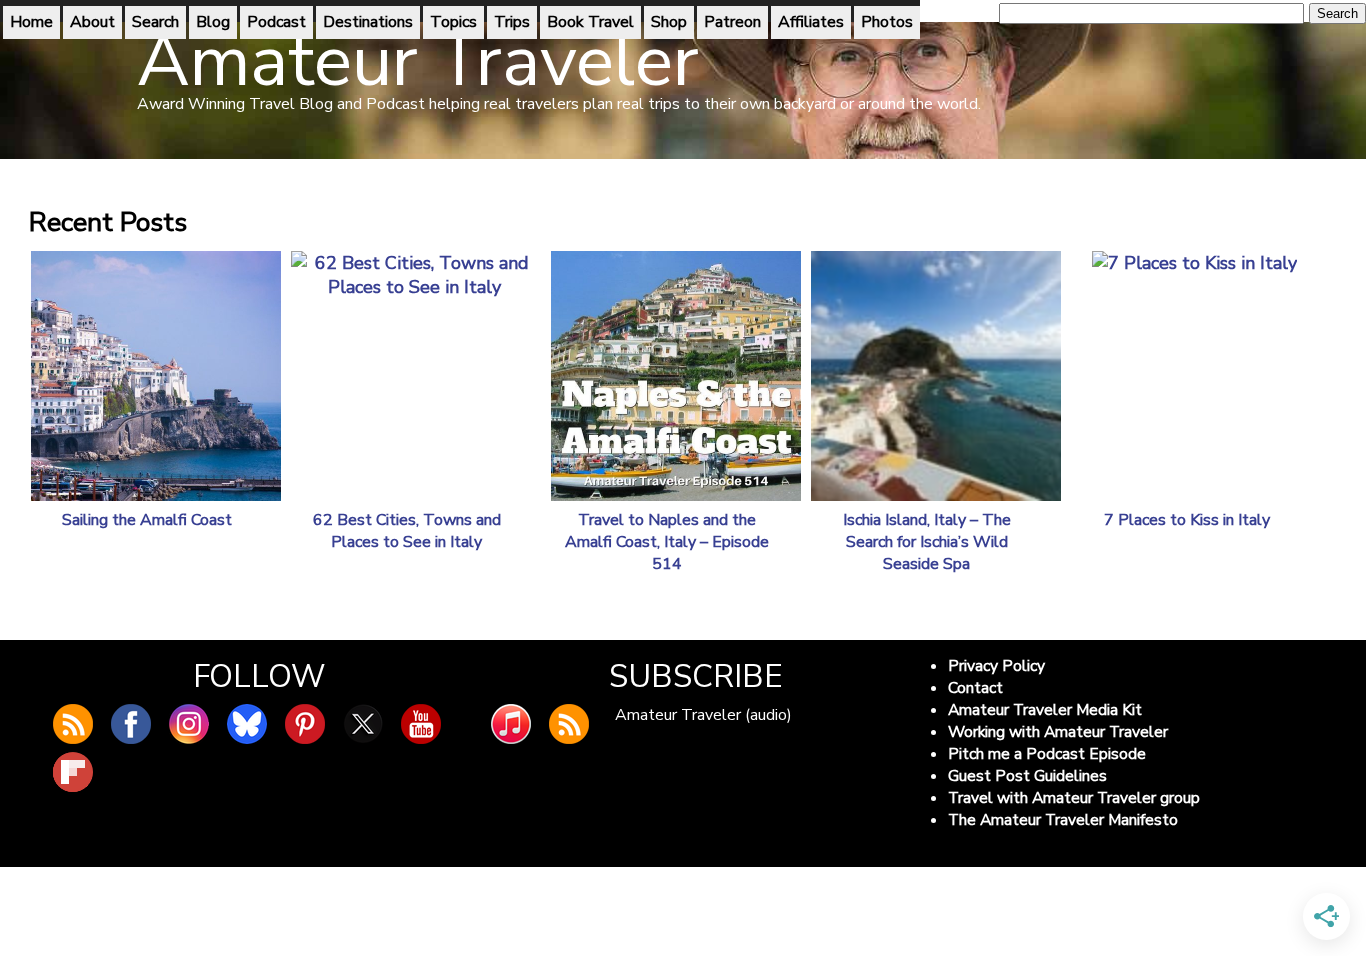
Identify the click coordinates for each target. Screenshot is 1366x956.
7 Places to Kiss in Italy (1187, 520)
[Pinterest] (305, 724)
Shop (669, 22)
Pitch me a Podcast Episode (1047, 754)
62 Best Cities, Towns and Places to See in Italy (407, 531)
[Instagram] (189, 724)
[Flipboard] (73, 772)
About (92, 22)
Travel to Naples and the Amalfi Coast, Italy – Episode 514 (667, 542)
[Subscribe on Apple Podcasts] (511, 724)
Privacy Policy (996, 666)
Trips (512, 22)
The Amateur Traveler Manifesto (1063, 820)
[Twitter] (363, 724)
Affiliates (811, 22)
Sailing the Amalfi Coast (147, 520)
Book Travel (590, 22)
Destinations (368, 22)
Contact (975, 688)
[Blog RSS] (73, 724)
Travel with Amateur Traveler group (1074, 798)
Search (155, 22)
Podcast (276, 22)
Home (31, 22)
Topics (453, 22)
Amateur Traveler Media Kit (1045, 710)
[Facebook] (131, 724)
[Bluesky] (247, 724)
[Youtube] (421, 724)
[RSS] (569, 724)
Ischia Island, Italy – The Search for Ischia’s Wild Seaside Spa (927, 542)
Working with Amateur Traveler (1058, 732)
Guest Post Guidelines (1027, 776)
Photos (887, 22)
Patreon (732, 22)
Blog (213, 22)
